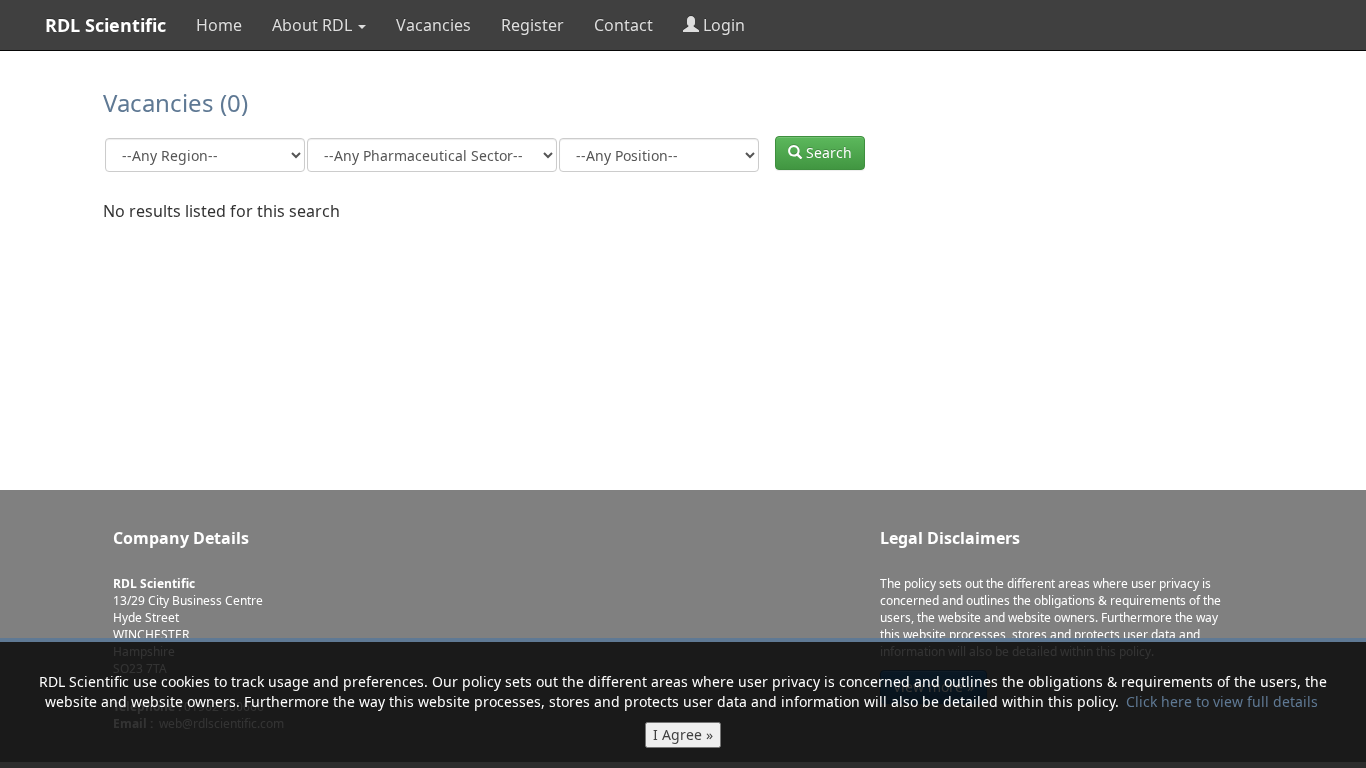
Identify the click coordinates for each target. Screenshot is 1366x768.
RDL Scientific (105, 25)
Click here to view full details (1222, 701)
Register (532, 25)
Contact (623, 25)
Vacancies (433, 25)
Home (219, 25)
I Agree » (683, 734)
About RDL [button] (314, 25)
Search (827, 152)
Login (722, 25)
